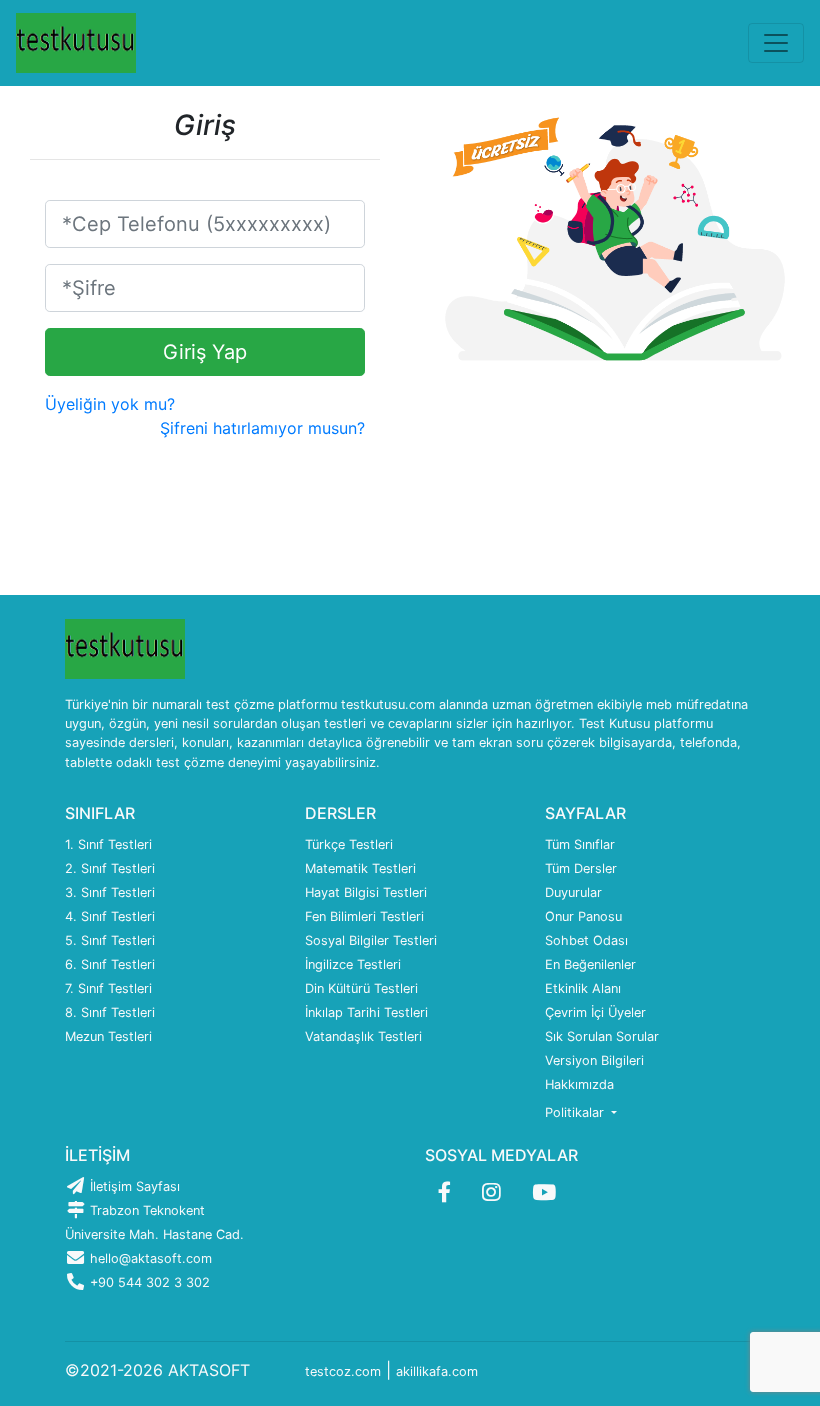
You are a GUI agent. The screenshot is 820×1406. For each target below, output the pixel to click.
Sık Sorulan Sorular (602, 1036)
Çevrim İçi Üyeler (595, 1012)
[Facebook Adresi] (444, 1192)
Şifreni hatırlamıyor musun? (262, 428)
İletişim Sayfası (133, 1186)
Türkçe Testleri (349, 844)
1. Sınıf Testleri (108, 844)
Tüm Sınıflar (580, 844)
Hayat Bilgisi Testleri (366, 892)
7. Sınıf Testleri (108, 988)
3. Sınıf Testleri (110, 892)
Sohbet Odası (586, 940)
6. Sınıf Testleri (110, 964)
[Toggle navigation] (776, 43)
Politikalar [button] (576, 1112)
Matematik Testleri (360, 868)
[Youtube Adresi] (544, 1192)
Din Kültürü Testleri (361, 988)
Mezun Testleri (108, 1036)
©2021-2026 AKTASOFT (157, 1370)
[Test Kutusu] (76, 43)
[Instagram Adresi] (491, 1192)
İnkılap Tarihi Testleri (366, 1012)
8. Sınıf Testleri (110, 1012)
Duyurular (573, 892)
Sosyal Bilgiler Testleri (371, 940)
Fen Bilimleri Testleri (364, 916)
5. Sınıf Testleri (110, 940)
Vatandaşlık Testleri (363, 1036)
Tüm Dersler (581, 868)
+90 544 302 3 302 (148, 1282)
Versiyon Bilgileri (594, 1060)
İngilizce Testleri (353, 964)
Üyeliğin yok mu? (110, 404)
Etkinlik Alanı (583, 988)
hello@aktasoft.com (149, 1258)
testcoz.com (343, 1371)
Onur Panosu (583, 916)
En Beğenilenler (590, 964)
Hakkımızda (579, 1084)
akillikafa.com (437, 1371)
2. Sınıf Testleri (110, 868)
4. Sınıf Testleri (110, 916)
